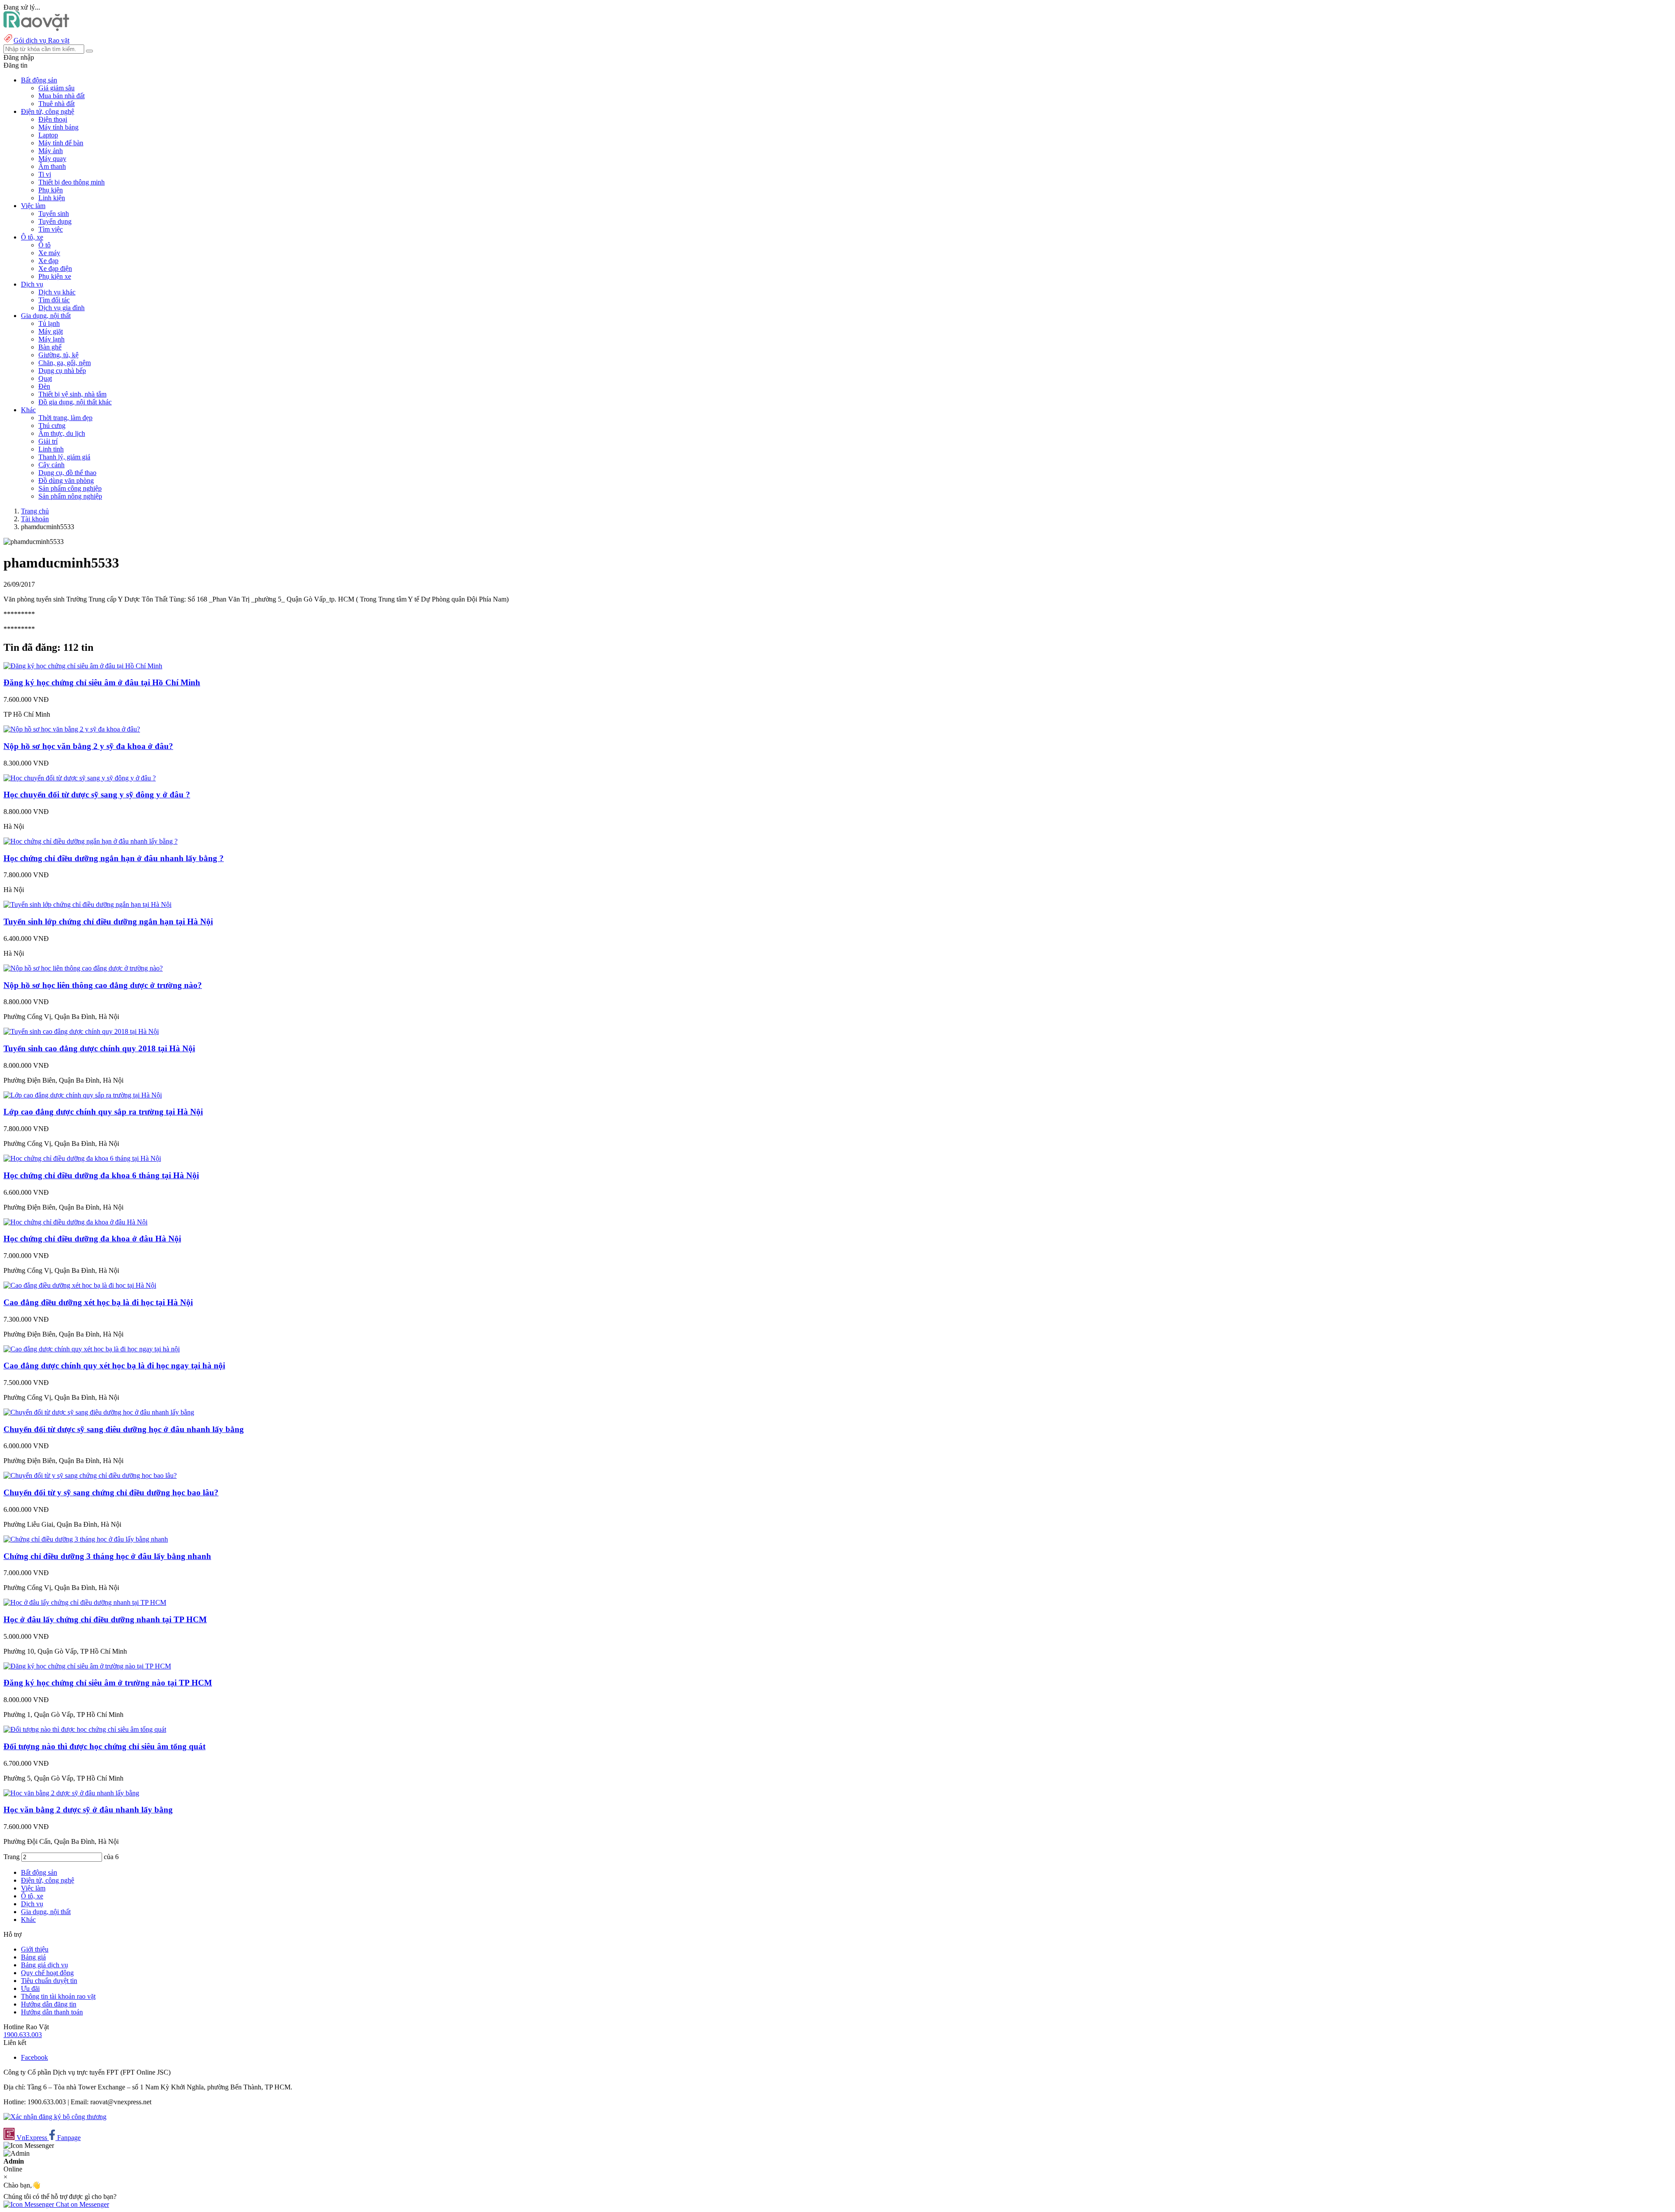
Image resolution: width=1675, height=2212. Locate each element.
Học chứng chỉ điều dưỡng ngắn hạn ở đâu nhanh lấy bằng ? (114, 858)
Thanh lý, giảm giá (64, 457)
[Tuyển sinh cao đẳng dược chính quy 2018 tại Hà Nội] (81, 1031)
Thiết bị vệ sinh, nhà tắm (72, 394)
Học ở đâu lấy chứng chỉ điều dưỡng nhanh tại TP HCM (105, 1619)
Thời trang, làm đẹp (65, 418)
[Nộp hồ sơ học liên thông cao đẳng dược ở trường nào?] (83, 968)
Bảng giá (33, 1957)
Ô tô (44, 245)
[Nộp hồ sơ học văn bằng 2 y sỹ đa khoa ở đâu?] (72, 729)
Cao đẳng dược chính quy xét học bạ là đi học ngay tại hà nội (114, 1366)
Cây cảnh (51, 465)
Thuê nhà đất (56, 104)
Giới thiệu (35, 1949)
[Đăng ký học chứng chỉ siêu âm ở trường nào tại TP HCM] (87, 1666)
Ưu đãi (30, 1988)
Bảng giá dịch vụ (44, 1965)
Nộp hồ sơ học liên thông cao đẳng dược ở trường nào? (103, 985)
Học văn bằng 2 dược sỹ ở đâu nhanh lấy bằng (88, 1810)
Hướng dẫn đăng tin (49, 2004)
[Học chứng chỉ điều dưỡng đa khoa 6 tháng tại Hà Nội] (82, 1158)
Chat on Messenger (82, 2204)
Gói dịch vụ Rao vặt (41, 40)
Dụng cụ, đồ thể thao (67, 473)
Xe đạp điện (55, 268)
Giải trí (48, 441)
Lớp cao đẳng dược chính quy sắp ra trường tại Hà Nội (103, 1112)
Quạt (45, 378)
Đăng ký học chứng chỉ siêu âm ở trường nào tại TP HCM (108, 1683)
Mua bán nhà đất (62, 96)
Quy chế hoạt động (47, 1973)
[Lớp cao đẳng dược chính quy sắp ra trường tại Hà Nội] (83, 1095)
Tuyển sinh (54, 214)
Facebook (34, 2057)
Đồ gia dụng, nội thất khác (75, 402)
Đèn (44, 386)
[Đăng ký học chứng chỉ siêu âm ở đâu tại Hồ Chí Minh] (83, 666)
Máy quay (52, 159)
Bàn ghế (50, 347)
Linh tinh (51, 449)
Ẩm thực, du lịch (62, 433)
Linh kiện (52, 198)
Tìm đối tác (54, 300)
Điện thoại (53, 119)
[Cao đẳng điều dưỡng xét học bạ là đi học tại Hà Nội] (80, 1285)
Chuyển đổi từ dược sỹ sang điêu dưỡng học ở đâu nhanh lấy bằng (124, 1429)
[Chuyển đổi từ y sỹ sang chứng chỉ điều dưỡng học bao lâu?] (90, 1475)
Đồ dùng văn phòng (66, 480)
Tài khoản (35, 519)
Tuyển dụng (55, 221)
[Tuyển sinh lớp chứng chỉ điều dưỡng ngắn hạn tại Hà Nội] (87, 904)
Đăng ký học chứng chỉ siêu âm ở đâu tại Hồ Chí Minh (102, 682)
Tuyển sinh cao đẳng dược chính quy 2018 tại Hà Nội (99, 1048)
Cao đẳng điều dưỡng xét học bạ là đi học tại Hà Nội (98, 1302)
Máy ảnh (51, 151)
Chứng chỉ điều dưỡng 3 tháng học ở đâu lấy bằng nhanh (107, 1556)
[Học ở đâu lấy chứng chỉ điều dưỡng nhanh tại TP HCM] (85, 1602)
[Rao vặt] (36, 29)
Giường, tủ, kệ (58, 355)
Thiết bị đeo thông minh (72, 182)
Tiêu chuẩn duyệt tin (49, 1981)
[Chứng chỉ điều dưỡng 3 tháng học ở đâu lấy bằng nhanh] (86, 1539)
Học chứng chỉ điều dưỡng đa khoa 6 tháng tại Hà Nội (101, 1175)
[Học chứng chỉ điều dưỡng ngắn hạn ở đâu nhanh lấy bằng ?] (91, 841)
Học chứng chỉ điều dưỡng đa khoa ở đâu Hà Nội (92, 1239)
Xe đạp (48, 261)
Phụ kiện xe (55, 276)
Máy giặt (51, 331)
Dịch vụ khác (57, 292)
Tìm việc (51, 229)
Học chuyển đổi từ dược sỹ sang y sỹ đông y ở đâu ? (97, 795)
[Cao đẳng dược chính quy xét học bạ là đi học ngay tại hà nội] (92, 1349)
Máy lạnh (51, 339)
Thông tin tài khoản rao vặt (58, 1996)
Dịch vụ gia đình (62, 308)
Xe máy (49, 253)
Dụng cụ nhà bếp (62, 371)
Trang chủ (35, 511)
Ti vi (45, 174)
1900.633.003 (23, 2035)
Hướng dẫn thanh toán (52, 2012)
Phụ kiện (51, 190)
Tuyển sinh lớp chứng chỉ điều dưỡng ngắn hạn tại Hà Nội (108, 921)
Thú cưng (52, 426)
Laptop (48, 135)
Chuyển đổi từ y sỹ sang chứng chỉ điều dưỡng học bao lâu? (111, 1492)
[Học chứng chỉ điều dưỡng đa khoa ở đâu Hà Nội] (75, 1222)
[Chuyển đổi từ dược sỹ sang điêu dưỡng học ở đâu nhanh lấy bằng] (99, 1412)
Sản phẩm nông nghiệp (70, 496)
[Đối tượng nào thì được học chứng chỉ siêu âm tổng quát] (85, 1729)
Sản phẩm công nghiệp (70, 488)
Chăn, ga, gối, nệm (65, 363)
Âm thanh (52, 166)
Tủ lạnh (49, 323)
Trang (12, 1857)
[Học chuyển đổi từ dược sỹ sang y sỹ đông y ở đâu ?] (80, 778)
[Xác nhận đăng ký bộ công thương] (55, 2117)
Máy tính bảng (58, 127)
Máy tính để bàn (61, 143)
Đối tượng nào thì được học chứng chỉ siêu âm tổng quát (104, 1746)
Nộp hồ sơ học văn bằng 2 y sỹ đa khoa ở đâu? (88, 746)
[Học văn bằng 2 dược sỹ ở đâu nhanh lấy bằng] (71, 1793)
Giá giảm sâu (56, 88)
